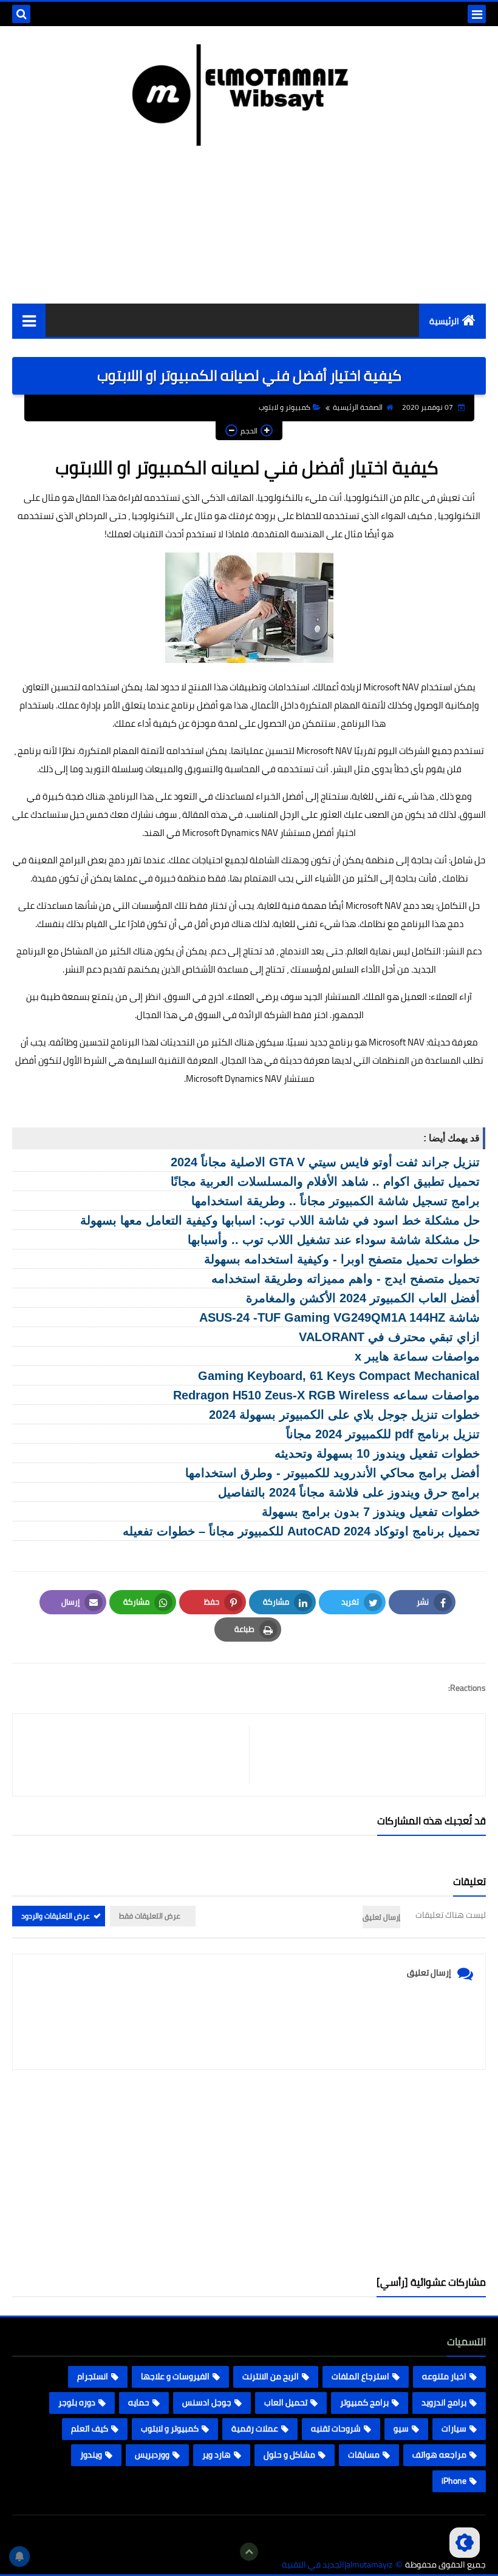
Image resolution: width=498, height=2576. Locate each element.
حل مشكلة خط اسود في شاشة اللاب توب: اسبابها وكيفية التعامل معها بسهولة (280, 1220)
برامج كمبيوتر (364, 2402)
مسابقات (364, 2455)
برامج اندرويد (444, 2402)
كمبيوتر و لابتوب (285, 407)
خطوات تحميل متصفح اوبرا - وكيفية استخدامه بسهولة (342, 1259)
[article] (137, 1755)
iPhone (454, 2481)
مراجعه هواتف (439, 2455)
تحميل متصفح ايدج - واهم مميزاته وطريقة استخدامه (346, 1279)
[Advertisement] (249, 2173)
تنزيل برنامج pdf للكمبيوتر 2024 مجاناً (383, 1434)
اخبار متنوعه (444, 2376)
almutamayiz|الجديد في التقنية (337, 2565)
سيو (401, 2428)
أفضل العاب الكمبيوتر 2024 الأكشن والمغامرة (363, 1298)
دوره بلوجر (77, 2402)
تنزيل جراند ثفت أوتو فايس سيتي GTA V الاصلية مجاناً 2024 (325, 1162)
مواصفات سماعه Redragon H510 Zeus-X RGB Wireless (326, 1395)
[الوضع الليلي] (465, 2543)
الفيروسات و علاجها (175, 2376)
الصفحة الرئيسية (358, 407)
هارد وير (217, 2455)
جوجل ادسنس (207, 2402)
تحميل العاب (286, 2402)
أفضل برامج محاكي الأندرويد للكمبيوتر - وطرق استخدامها (333, 1473)
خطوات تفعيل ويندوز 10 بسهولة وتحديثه (377, 1453)
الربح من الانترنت (271, 2376)
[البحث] (21, 14)
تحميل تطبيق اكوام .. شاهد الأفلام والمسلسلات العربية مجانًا (325, 1181)
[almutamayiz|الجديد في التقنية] (249, 95)
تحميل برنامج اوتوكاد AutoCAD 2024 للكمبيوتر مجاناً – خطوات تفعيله (301, 1531)
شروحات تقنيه (336, 2428)
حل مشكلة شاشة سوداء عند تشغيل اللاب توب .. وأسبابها (334, 1240)
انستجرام (93, 2376)
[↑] (249, 2552)
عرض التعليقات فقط (150, 1916)
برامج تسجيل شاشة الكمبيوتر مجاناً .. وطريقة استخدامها (336, 1201)
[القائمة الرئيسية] (29, 320)
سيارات (454, 2428)
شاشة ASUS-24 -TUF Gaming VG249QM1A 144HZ (339, 1317)
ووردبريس (152, 2455)
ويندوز (91, 2455)
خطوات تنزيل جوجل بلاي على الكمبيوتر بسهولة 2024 (344, 1415)
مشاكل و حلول (289, 2455)
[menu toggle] (477, 14)
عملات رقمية (255, 2428)
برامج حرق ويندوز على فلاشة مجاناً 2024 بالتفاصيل (349, 1492)
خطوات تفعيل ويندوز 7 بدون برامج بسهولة (371, 1512)
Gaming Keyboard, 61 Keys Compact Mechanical (339, 1376)
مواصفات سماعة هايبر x (417, 1356)
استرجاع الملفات (360, 2376)
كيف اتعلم (90, 2428)
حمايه (139, 2402)
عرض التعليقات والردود (56, 1916)
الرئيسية (444, 321)
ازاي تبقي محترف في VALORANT (389, 1337)
